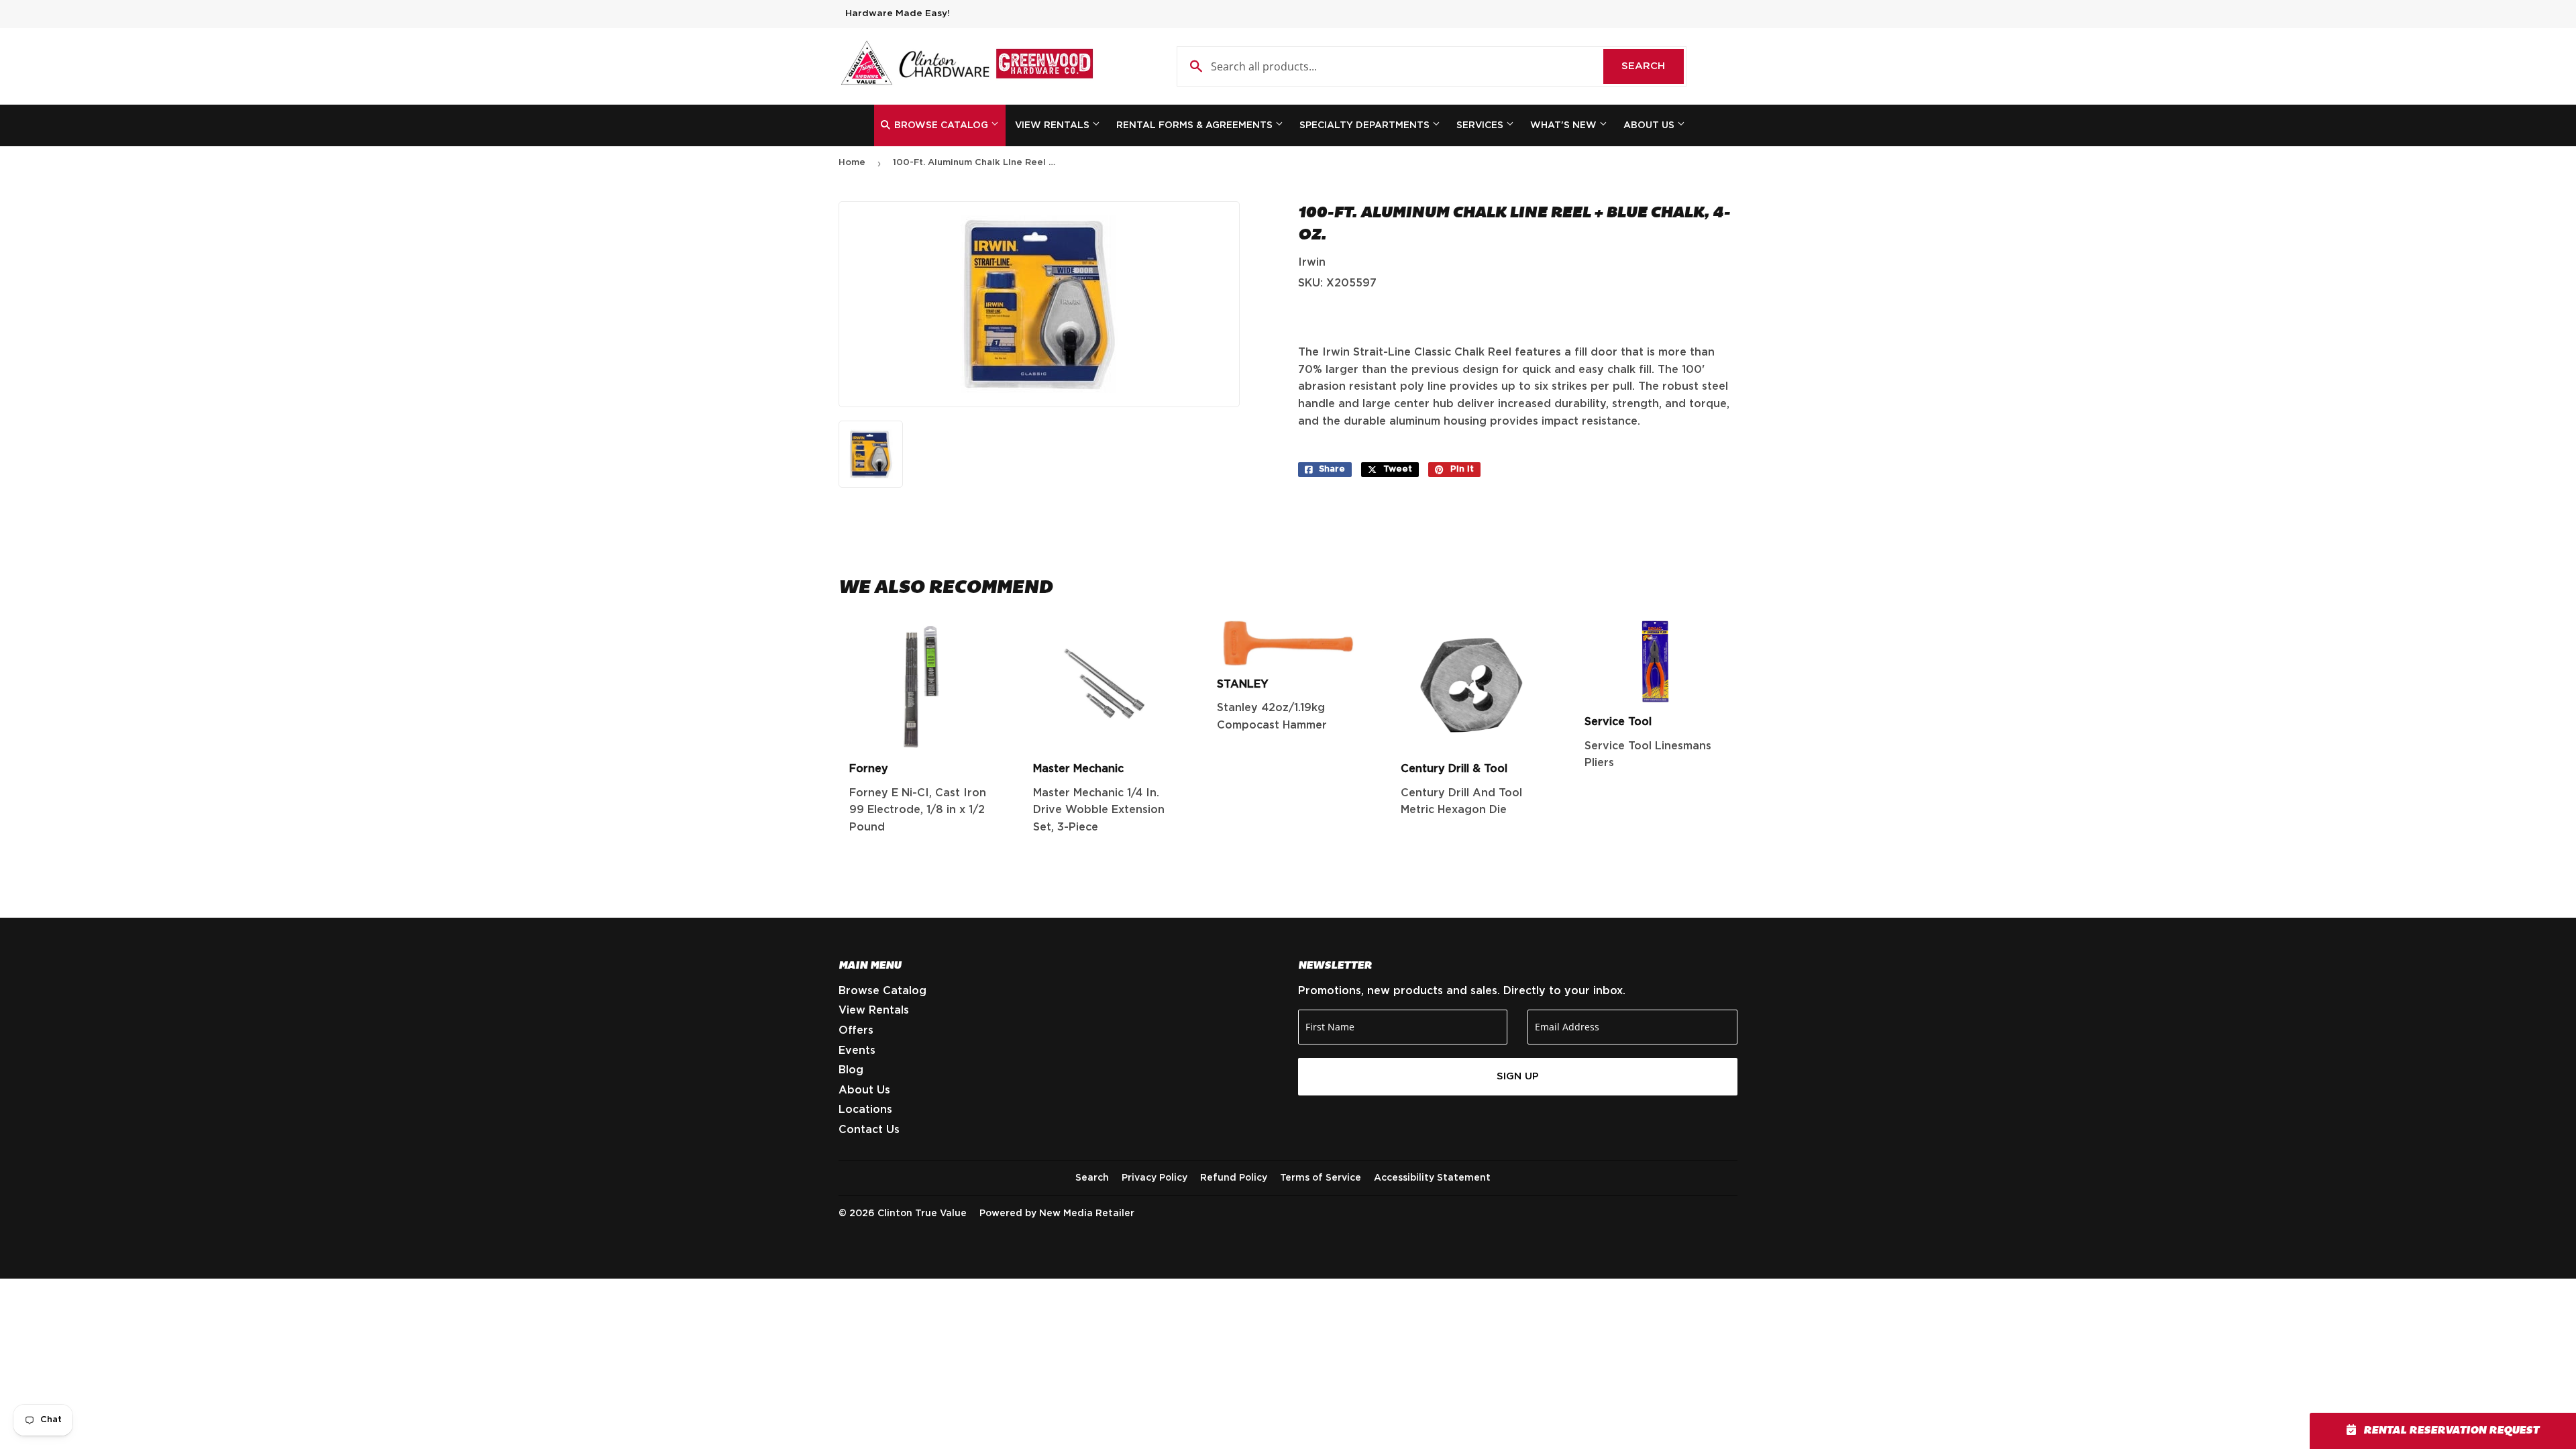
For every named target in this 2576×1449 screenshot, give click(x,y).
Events (857, 1051)
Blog (851, 1070)
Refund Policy (1234, 1178)
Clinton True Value (922, 1214)
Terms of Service (1321, 1178)
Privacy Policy (1155, 1178)
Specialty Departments (1366, 125)
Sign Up (1518, 1076)
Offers (856, 1030)
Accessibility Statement (1432, 1178)
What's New (1565, 125)
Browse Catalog (941, 125)
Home (852, 163)
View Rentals (1054, 125)
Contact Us (869, 1130)
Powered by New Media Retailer (1057, 1214)
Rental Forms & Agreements (1196, 125)
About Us (1650, 125)
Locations (865, 1110)
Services (1481, 125)
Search (1653, 66)
